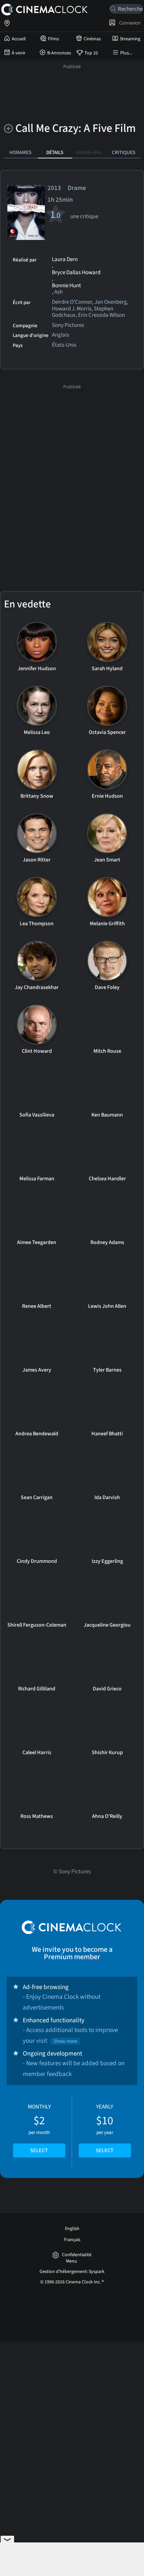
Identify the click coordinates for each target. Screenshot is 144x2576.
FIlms (53, 39)
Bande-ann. (89, 152)
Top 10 (91, 53)
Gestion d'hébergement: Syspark (72, 2272)
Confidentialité (77, 2255)
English (72, 2229)
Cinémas (92, 39)
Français (72, 2240)
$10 (105, 2129)
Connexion (129, 23)
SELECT (39, 2150)
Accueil (19, 39)
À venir (19, 53)
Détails (55, 152)
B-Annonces (59, 53)
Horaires (20, 152)
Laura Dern (65, 260)
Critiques (124, 152)
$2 (39, 2129)
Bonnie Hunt (66, 286)
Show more (65, 2041)
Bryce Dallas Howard (76, 273)
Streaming (130, 39)
